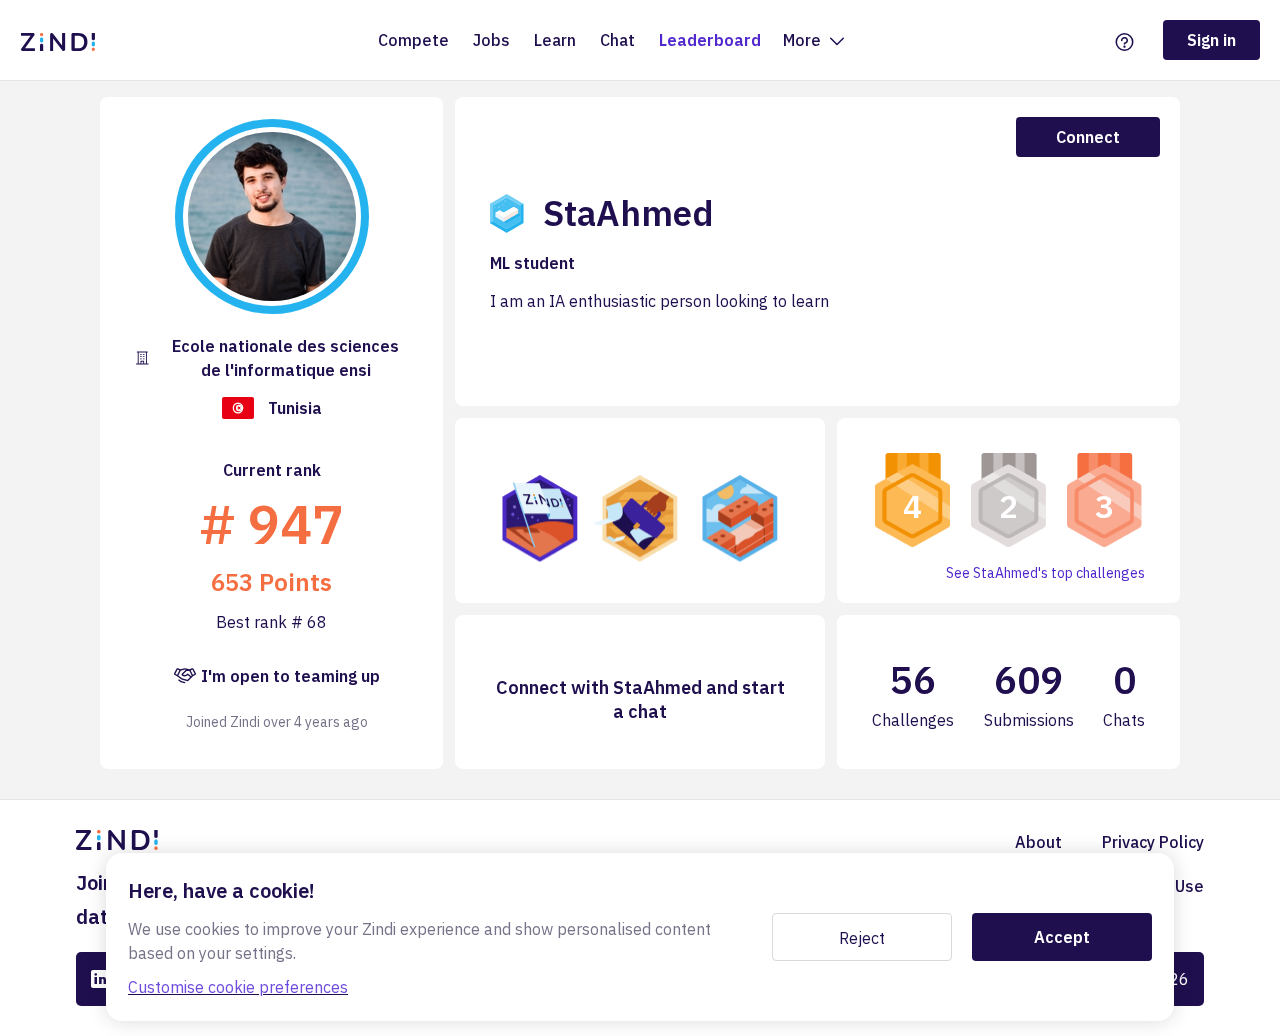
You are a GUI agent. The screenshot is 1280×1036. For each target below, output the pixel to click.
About (1038, 842)
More (804, 40)
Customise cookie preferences (238, 987)
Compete (413, 40)
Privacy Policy (1153, 842)
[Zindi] (63, 40)
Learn (555, 40)
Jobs (491, 40)
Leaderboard (710, 40)
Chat (617, 40)
